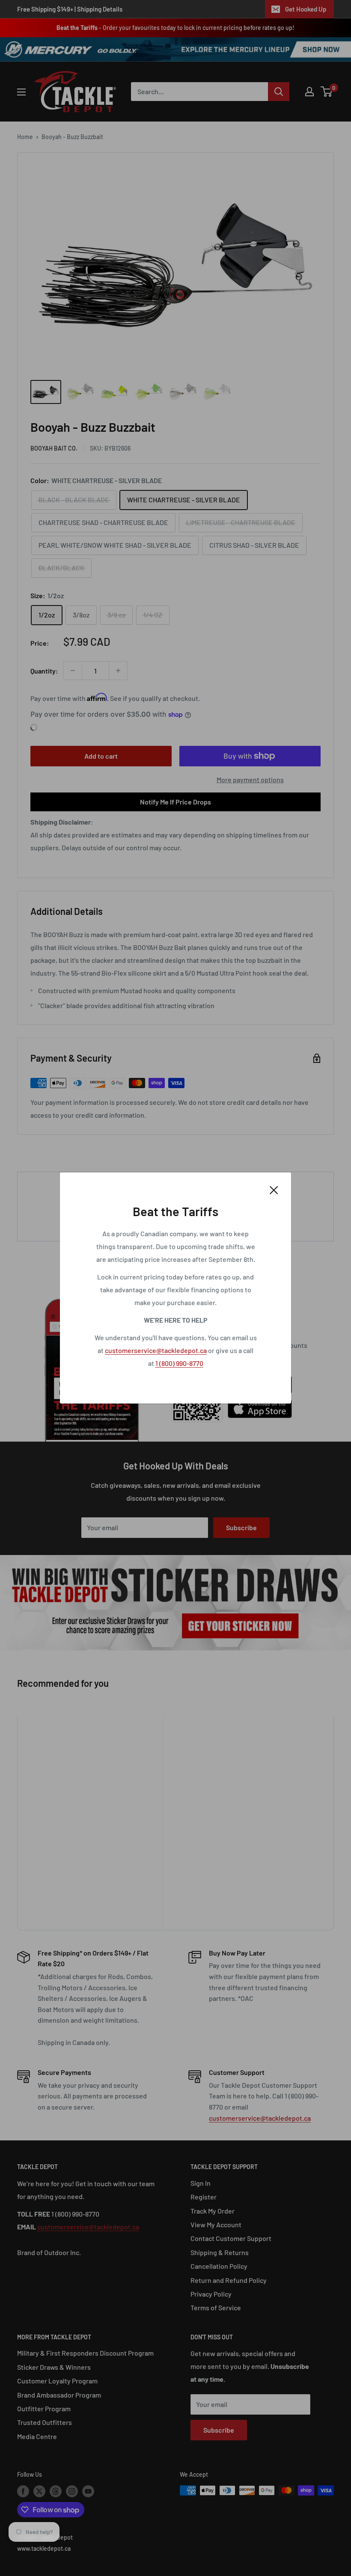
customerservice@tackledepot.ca (156, 1350)
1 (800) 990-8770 (179, 1363)
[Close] (274, 1189)
